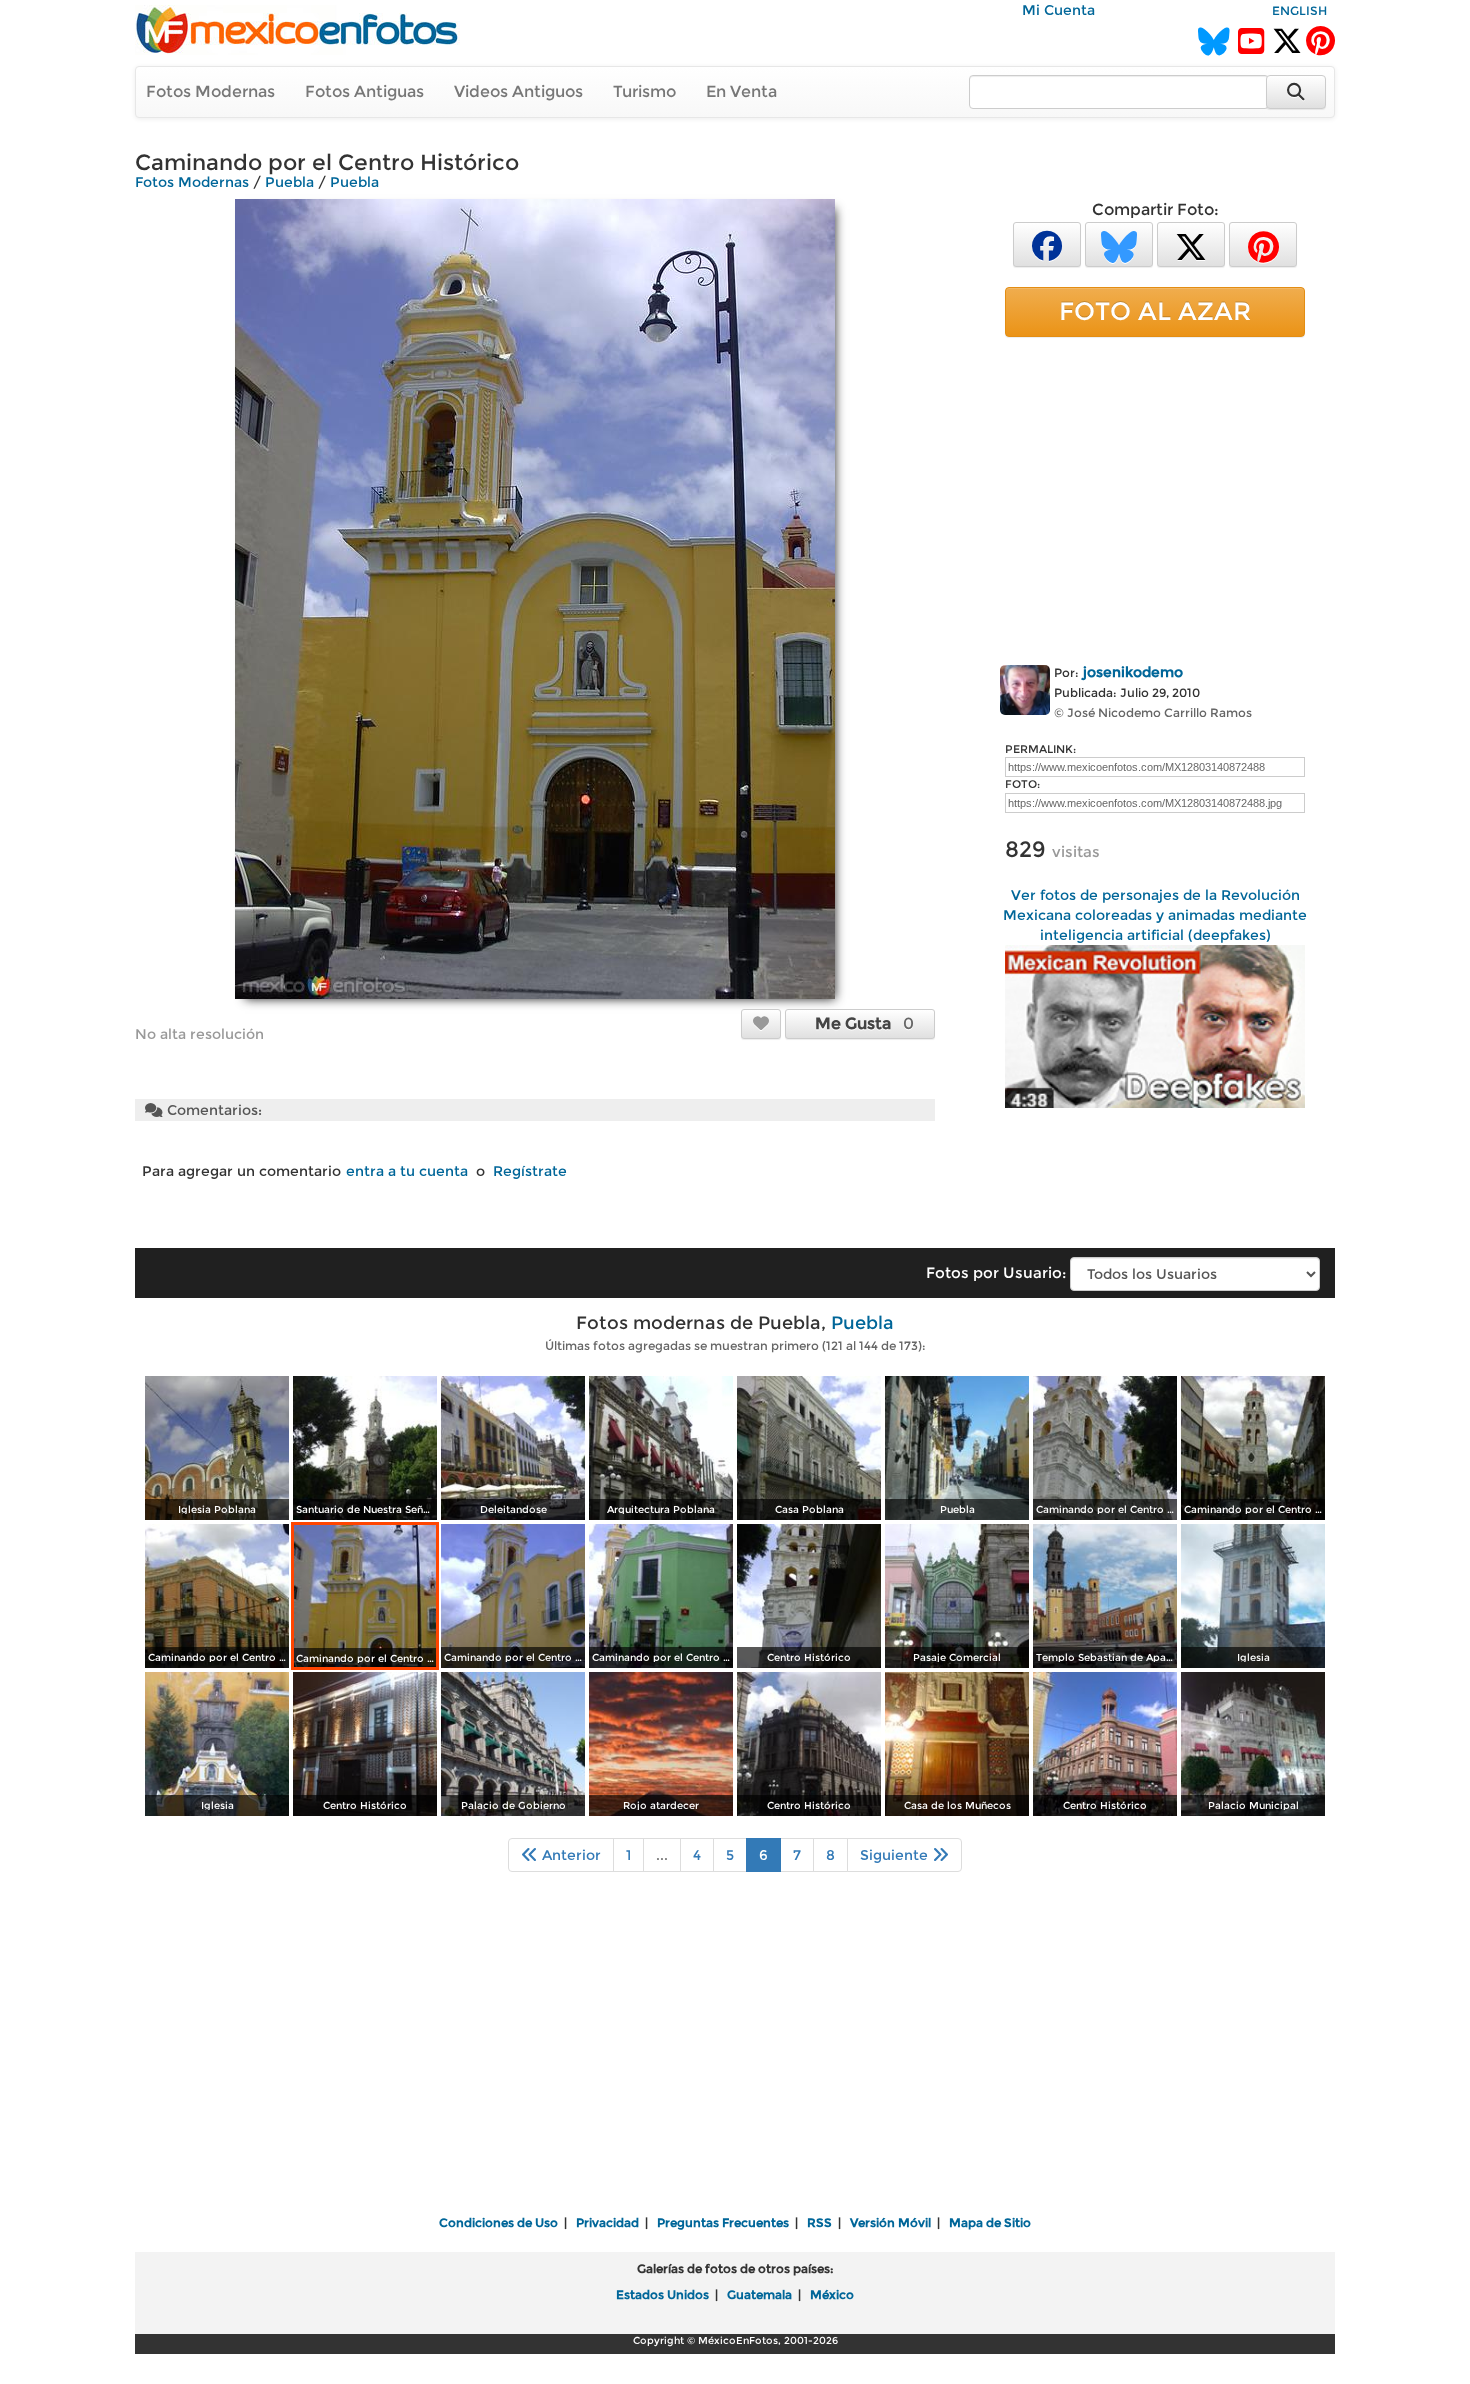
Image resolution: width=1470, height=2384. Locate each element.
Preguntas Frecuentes (723, 2222)
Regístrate (530, 1171)
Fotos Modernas (210, 91)
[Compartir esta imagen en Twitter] (1191, 243)
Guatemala (759, 2294)
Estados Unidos (662, 2294)
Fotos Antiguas (364, 91)
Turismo (644, 91)
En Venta (741, 91)
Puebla (289, 182)
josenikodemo (1133, 672)
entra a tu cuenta (407, 1171)
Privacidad (607, 2222)
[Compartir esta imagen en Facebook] (1047, 243)
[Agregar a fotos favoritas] (761, 1023)
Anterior (569, 1855)
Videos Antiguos (518, 91)
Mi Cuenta (1058, 10)
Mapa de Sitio (990, 2222)
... (662, 1855)
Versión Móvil (890, 2222)
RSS (819, 2222)
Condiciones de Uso (498, 2222)
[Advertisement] (1155, 497)
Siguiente (896, 1855)
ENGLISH (1299, 10)
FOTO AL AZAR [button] (1155, 311)
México (832, 2294)
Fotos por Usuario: (996, 1272)
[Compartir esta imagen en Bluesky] (1119, 243)
